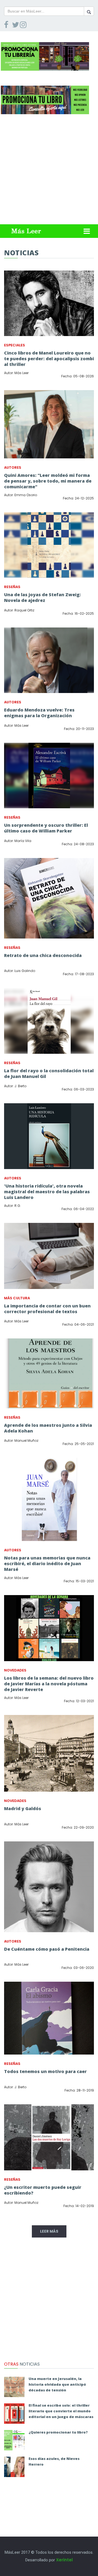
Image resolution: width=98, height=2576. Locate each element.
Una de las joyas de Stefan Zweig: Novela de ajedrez (42, 597)
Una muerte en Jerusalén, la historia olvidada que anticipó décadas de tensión (57, 2384)
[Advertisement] (49, 171)
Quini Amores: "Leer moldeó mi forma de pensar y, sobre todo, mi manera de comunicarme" (48, 481)
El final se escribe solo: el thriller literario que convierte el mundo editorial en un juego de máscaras (61, 2411)
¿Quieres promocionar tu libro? (58, 2432)
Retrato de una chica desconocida (43, 955)
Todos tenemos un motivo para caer (45, 2071)
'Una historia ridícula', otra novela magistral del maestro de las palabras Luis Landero (47, 1192)
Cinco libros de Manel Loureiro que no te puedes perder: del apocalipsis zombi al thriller (49, 359)
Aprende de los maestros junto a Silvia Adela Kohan (48, 1428)
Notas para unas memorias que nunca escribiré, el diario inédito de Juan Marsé (47, 1564)
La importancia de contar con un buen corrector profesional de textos (47, 1309)
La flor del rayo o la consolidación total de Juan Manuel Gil (49, 1073)
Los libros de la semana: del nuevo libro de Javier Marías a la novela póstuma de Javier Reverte (49, 1684)
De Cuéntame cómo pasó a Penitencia (47, 1949)
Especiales (15, 345)
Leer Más (49, 2231)
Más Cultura (17, 1298)
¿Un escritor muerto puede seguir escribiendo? (43, 2190)
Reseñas (12, 587)
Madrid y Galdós (23, 1809)
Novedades (15, 1670)
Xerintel (64, 2560)
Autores (13, 467)
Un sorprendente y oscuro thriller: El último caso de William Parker (46, 828)
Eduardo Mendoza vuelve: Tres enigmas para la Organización (39, 713)
